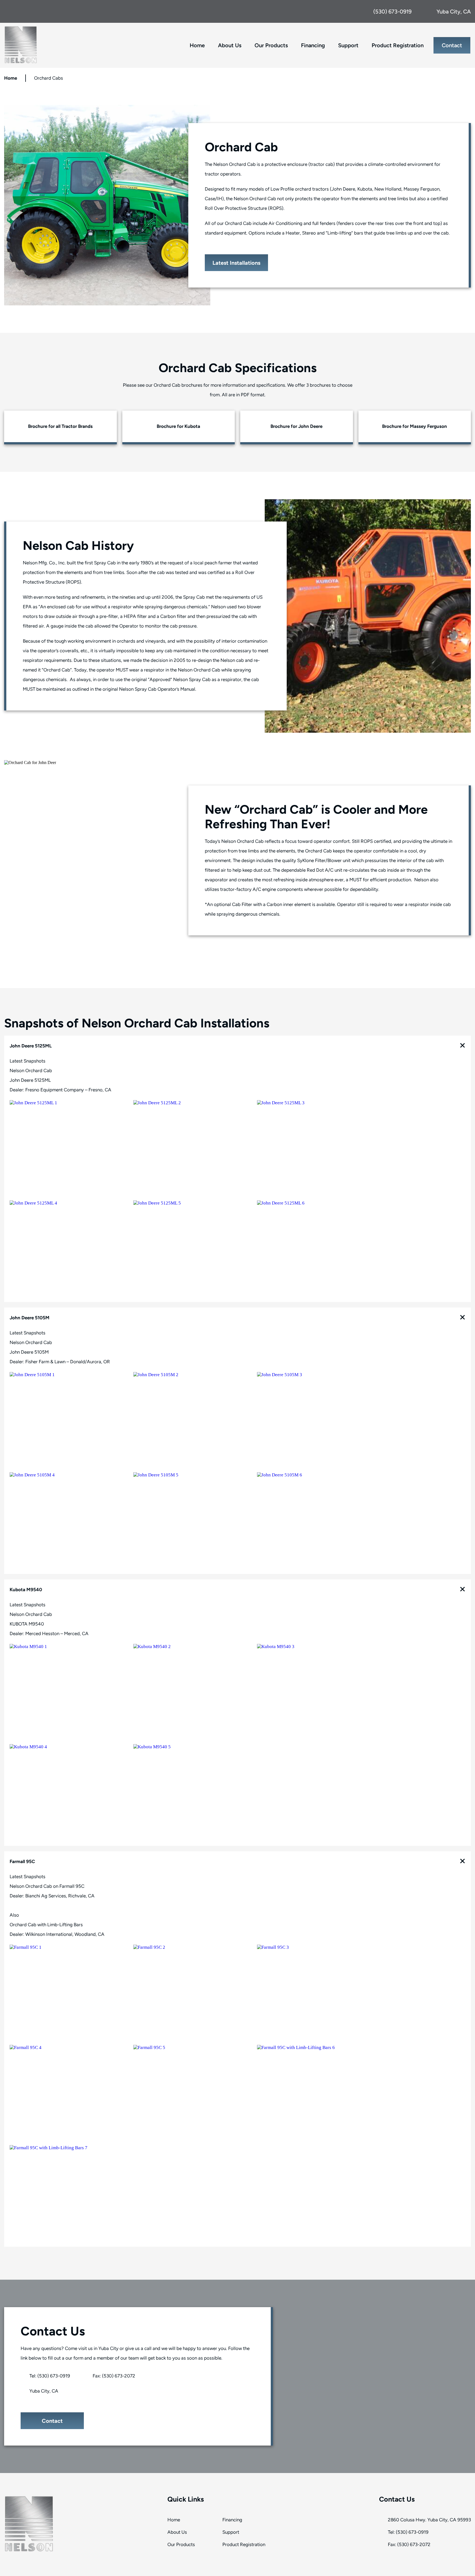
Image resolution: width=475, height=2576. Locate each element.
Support (348, 45)
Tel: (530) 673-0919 (49, 2376)
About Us (230, 45)
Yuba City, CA (43, 2391)
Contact (452, 45)
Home (197, 45)
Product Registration (398, 45)
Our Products (181, 2544)
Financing (313, 45)
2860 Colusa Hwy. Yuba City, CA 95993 (429, 2520)
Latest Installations (236, 263)
